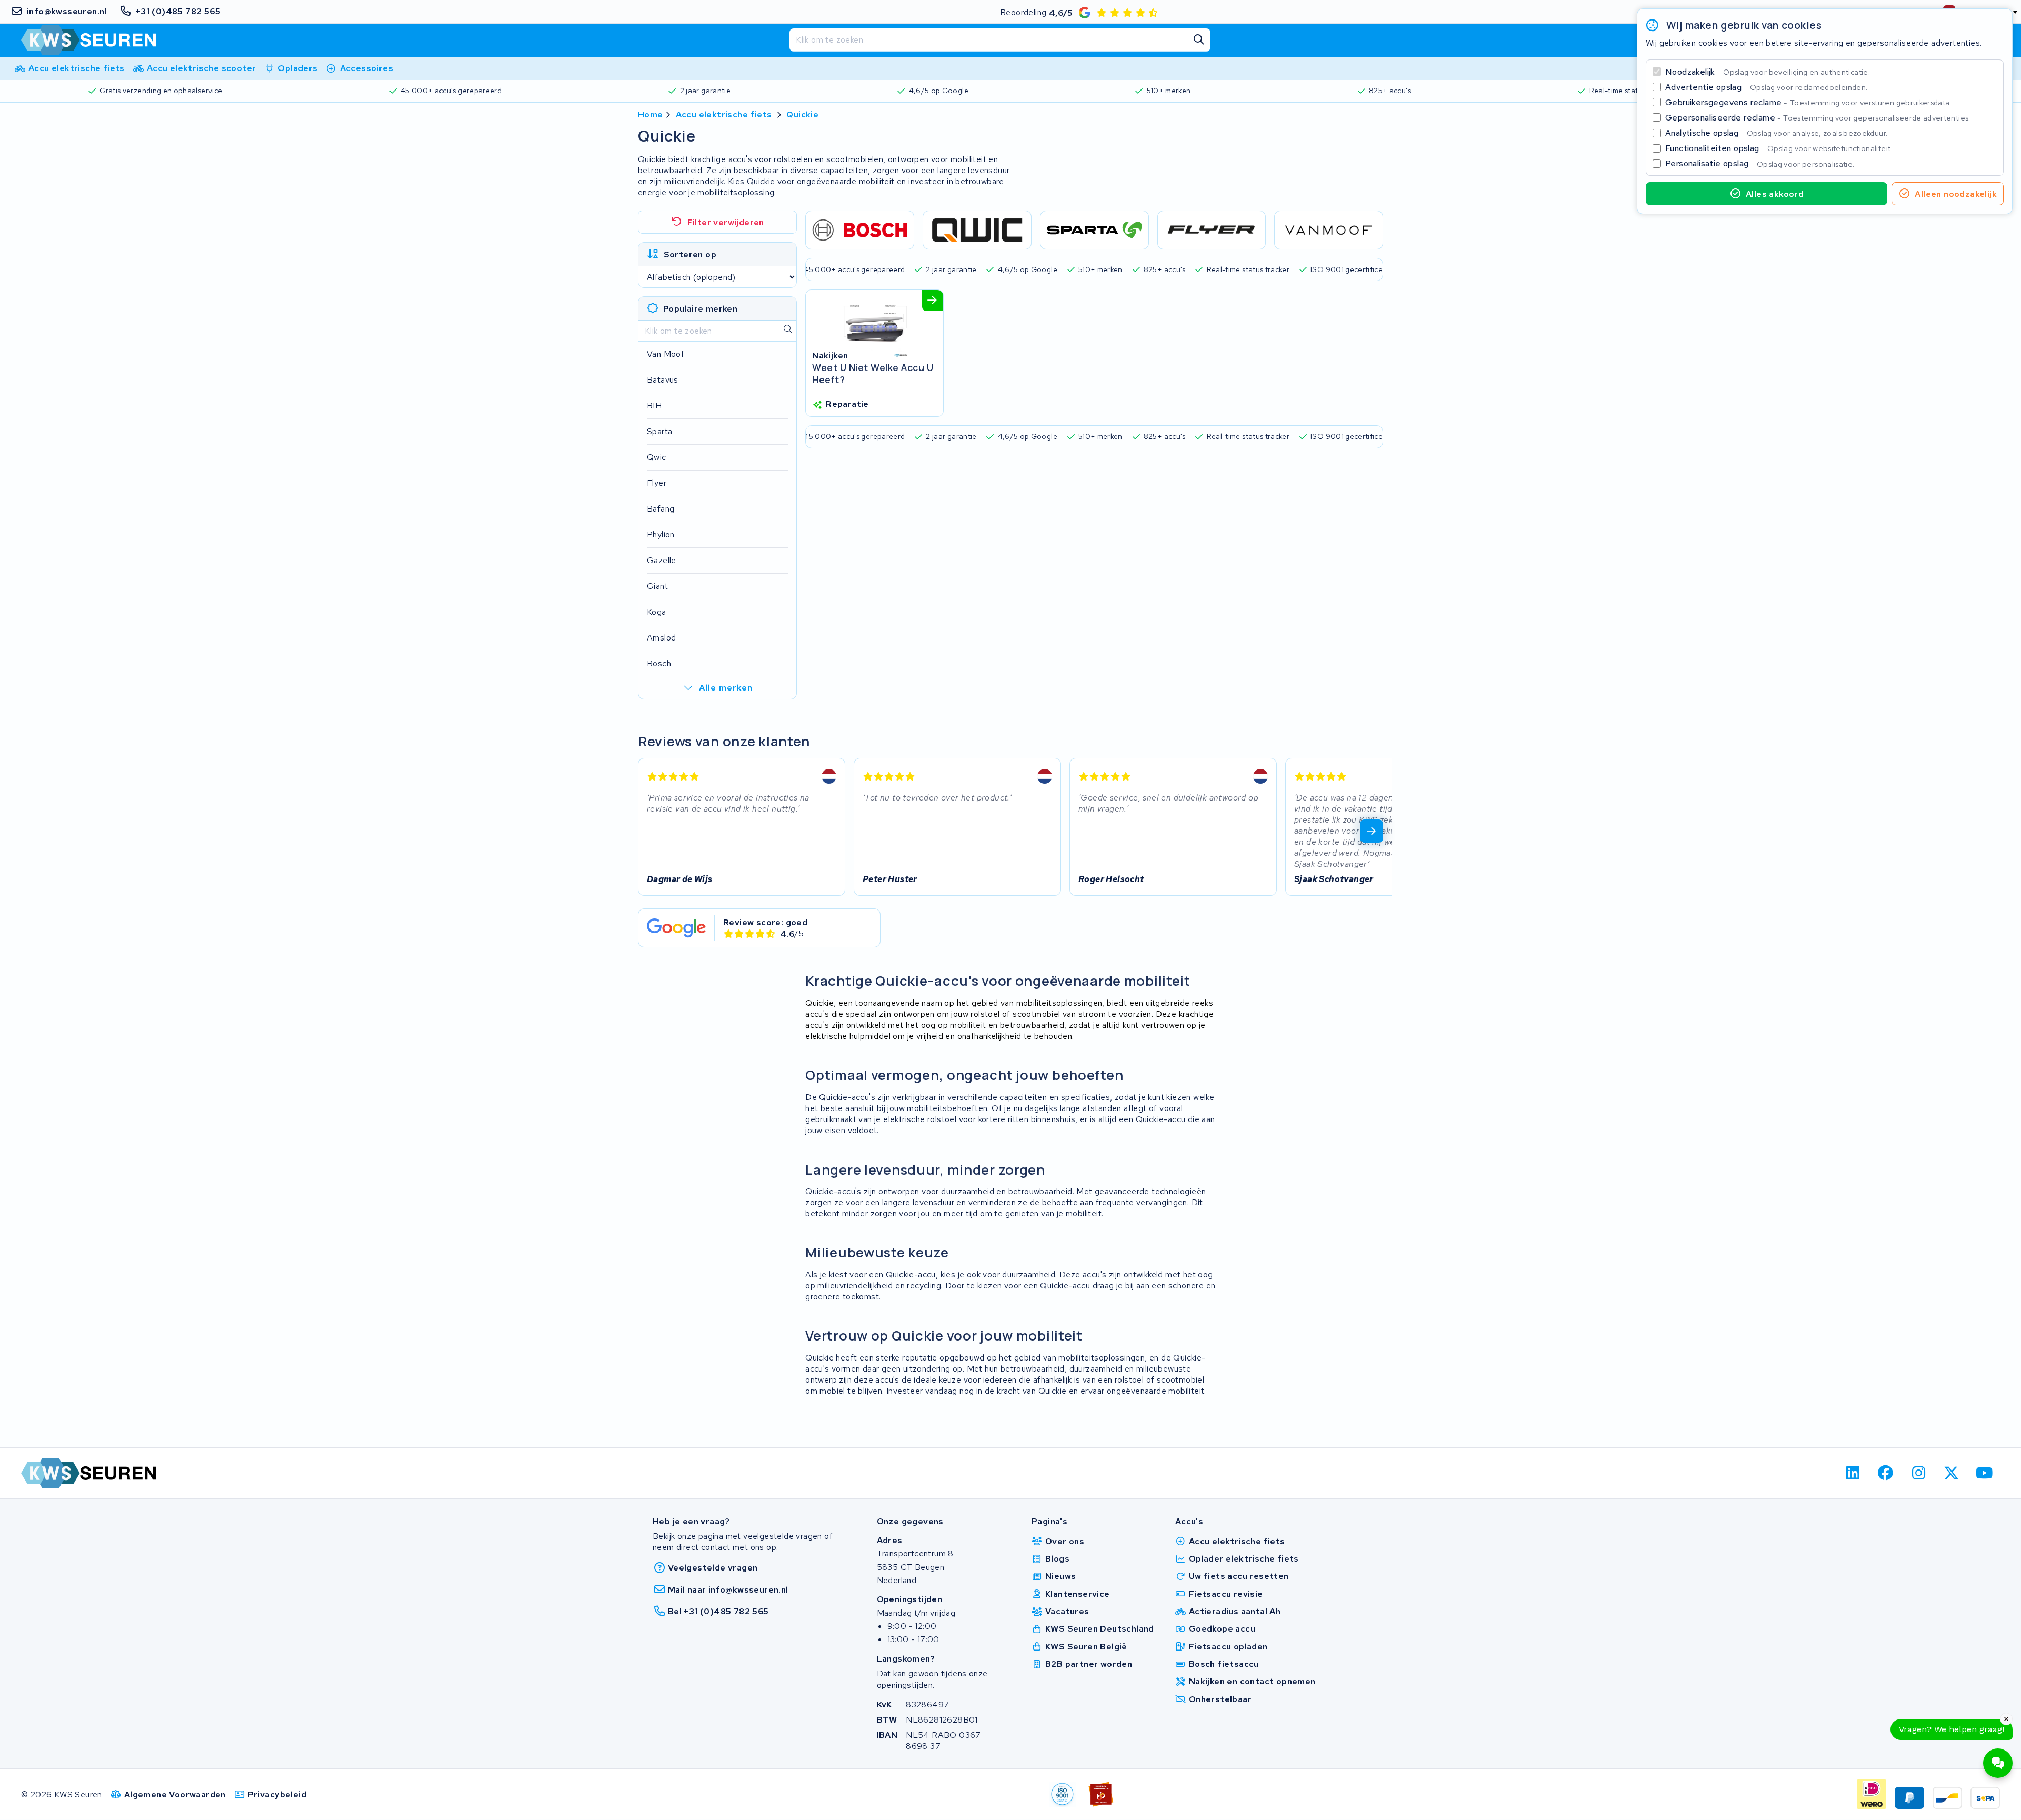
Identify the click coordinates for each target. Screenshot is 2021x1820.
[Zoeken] (1199, 40)
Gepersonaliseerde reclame (1818, 118)
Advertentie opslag (1766, 87)
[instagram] (1919, 1473)
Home (651, 114)
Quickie (802, 114)
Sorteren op (690, 254)
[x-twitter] (1952, 1473)
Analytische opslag (1776, 133)
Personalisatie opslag (1760, 163)
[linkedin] (1853, 1473)
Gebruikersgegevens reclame (1808, 102)
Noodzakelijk (1768, 72)
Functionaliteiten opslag (1779, 148)
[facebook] (1886, 1473)
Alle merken (726, 688)
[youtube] (1984, 1473)
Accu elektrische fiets (724, 114)
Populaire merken (700, 309)
